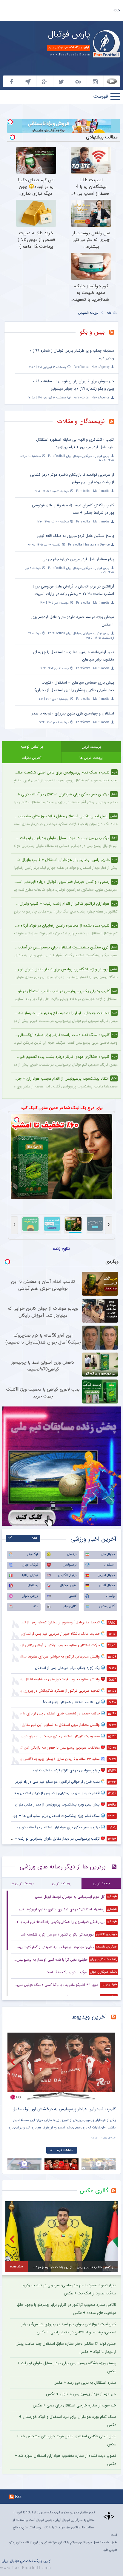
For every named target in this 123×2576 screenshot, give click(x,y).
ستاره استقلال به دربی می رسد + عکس (85, 2383)
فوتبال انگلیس (67, 1575)
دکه (36, 1606)
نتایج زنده (61, 1249)
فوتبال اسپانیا (106, 1575)
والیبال (110, 1596)
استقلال (110, 1565)
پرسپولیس (70, 1565)
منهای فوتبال (68, 1585)
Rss (18, 2496)
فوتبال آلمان (107, 1585)
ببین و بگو (92, 332)
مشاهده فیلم (65, 2150)
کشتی (73, 1596)
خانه (117, 10)
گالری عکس (107, 1606)
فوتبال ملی (108, 1554)
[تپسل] (10, 122)
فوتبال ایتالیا (30, 1575)
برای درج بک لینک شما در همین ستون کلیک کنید (62, 1108)
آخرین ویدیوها (89, 2017)
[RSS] (114, 333)
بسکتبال (33, 1585)
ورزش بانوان (30, 1596)
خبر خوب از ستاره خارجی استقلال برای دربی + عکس (74, 2405)
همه (35, 1538)
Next (110, 2062)
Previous (13, 2062)
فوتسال (72, 1554)
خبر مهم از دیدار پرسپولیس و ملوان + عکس (81, 2394)
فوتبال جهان (30, 1565)
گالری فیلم (70, 1606)
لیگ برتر (33, 1554)
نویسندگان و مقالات (81, 421)
